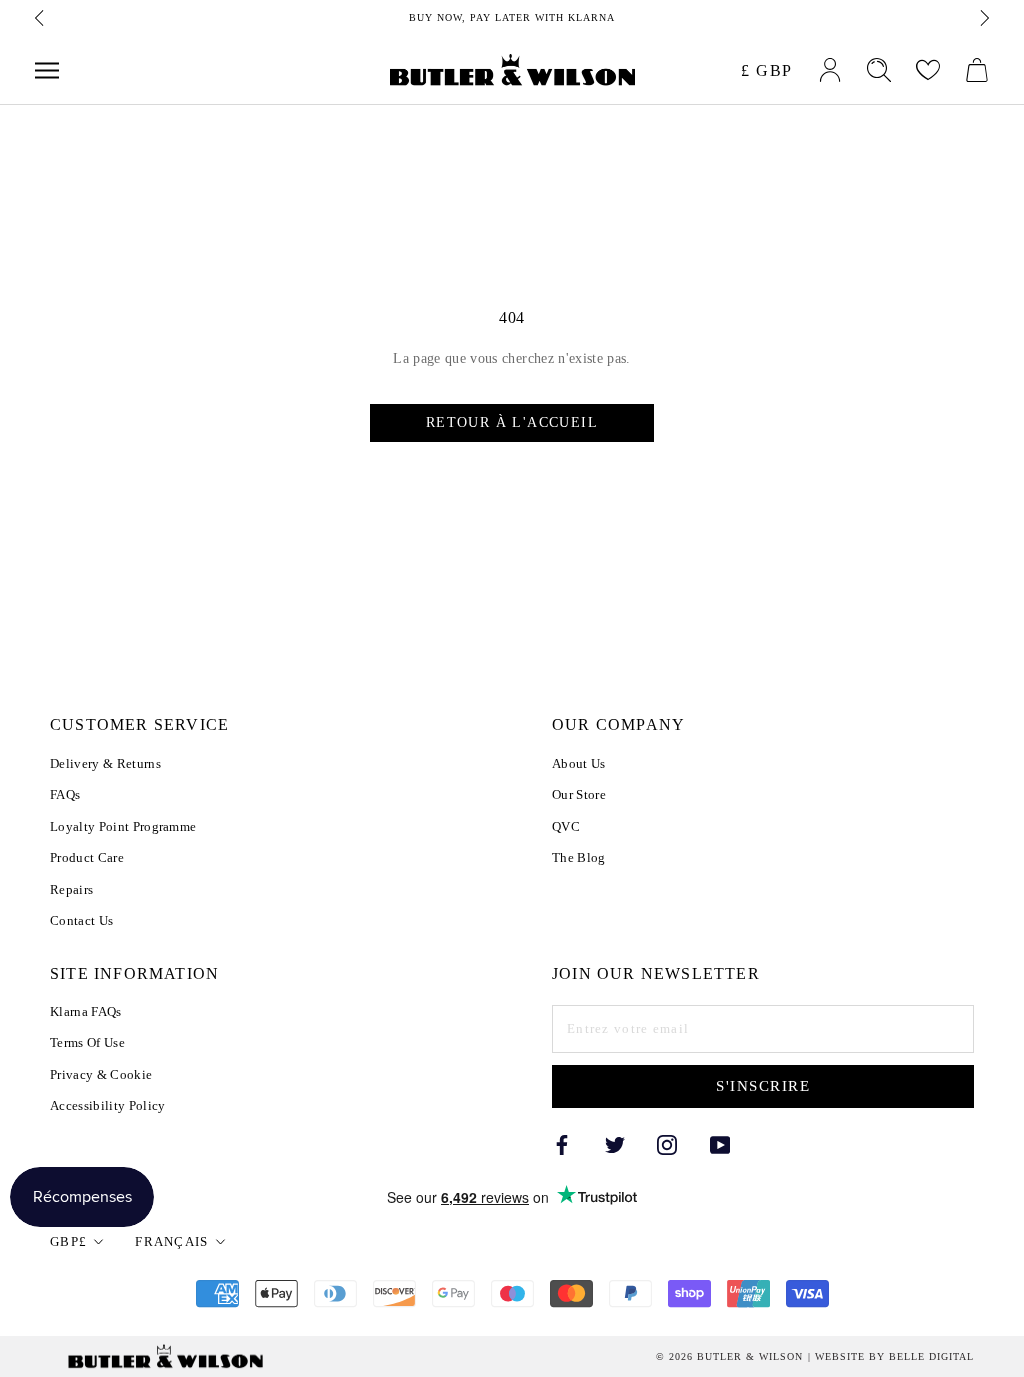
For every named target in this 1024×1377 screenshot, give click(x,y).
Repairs (71, 889)
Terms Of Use (87, 1042)
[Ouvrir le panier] (977, 70)
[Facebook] (562, 1143)
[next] (983, 18)
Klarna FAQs (86, 1011)
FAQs (65, 794)
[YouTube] (720, 1143)
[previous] (41, 18)
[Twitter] (615, 1143)
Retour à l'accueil (512, 422)
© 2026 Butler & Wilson (729, 1357)
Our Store (579, 794)
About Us (579, 763)
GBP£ (68, 1241)
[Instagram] (667, 1143)
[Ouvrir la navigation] (47, 70)
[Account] (830, 70)
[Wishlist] (928, 70)
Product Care (87, 857)
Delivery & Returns (105, 763)
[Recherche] (879, 70)
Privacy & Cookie (101, 1074)
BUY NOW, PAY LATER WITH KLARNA (512, 17)
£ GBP (767, 70)
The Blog (579, 857)
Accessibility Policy (108, 1105)
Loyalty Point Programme (123, 826)
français (171, 1241)
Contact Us (81, 920)
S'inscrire (763, 1086)
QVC (566, 826)
